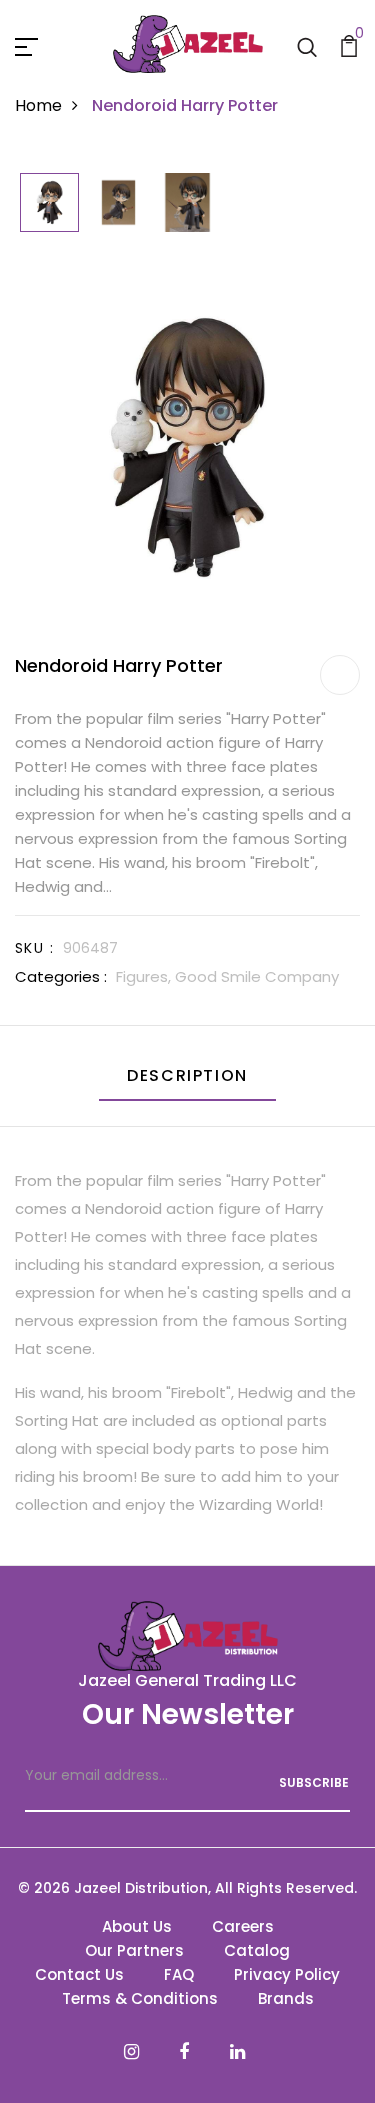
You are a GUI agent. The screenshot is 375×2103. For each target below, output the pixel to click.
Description (187, 1075)
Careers (243, 1926)
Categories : (61, 976)
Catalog (257, 1950)
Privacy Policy (287, 1974)
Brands (286, 1998)
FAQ (179, 1974)
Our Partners (134, 1950)
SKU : (34, 948)
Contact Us (79, 1974)
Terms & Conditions (140, 1998)
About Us (137, 1926)
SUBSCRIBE (314, 1782)
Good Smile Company (257, 976)
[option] (49, 204)
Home (38, 105)
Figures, (145, 976)
